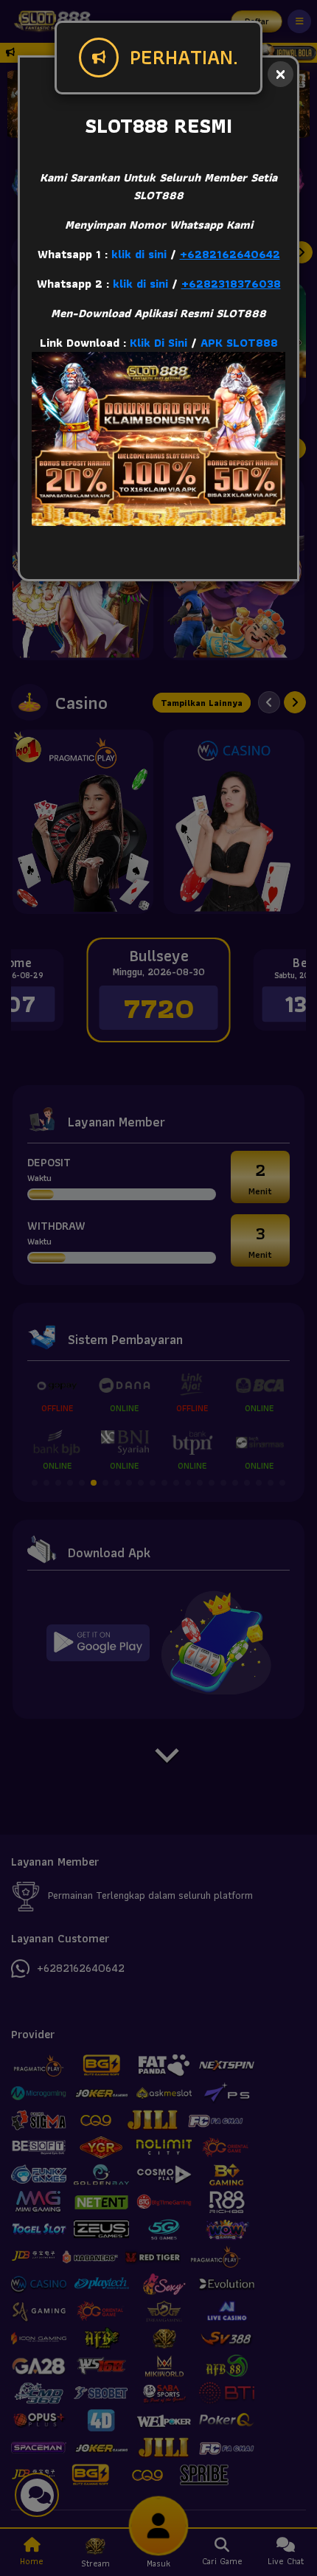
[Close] (281, 74)
